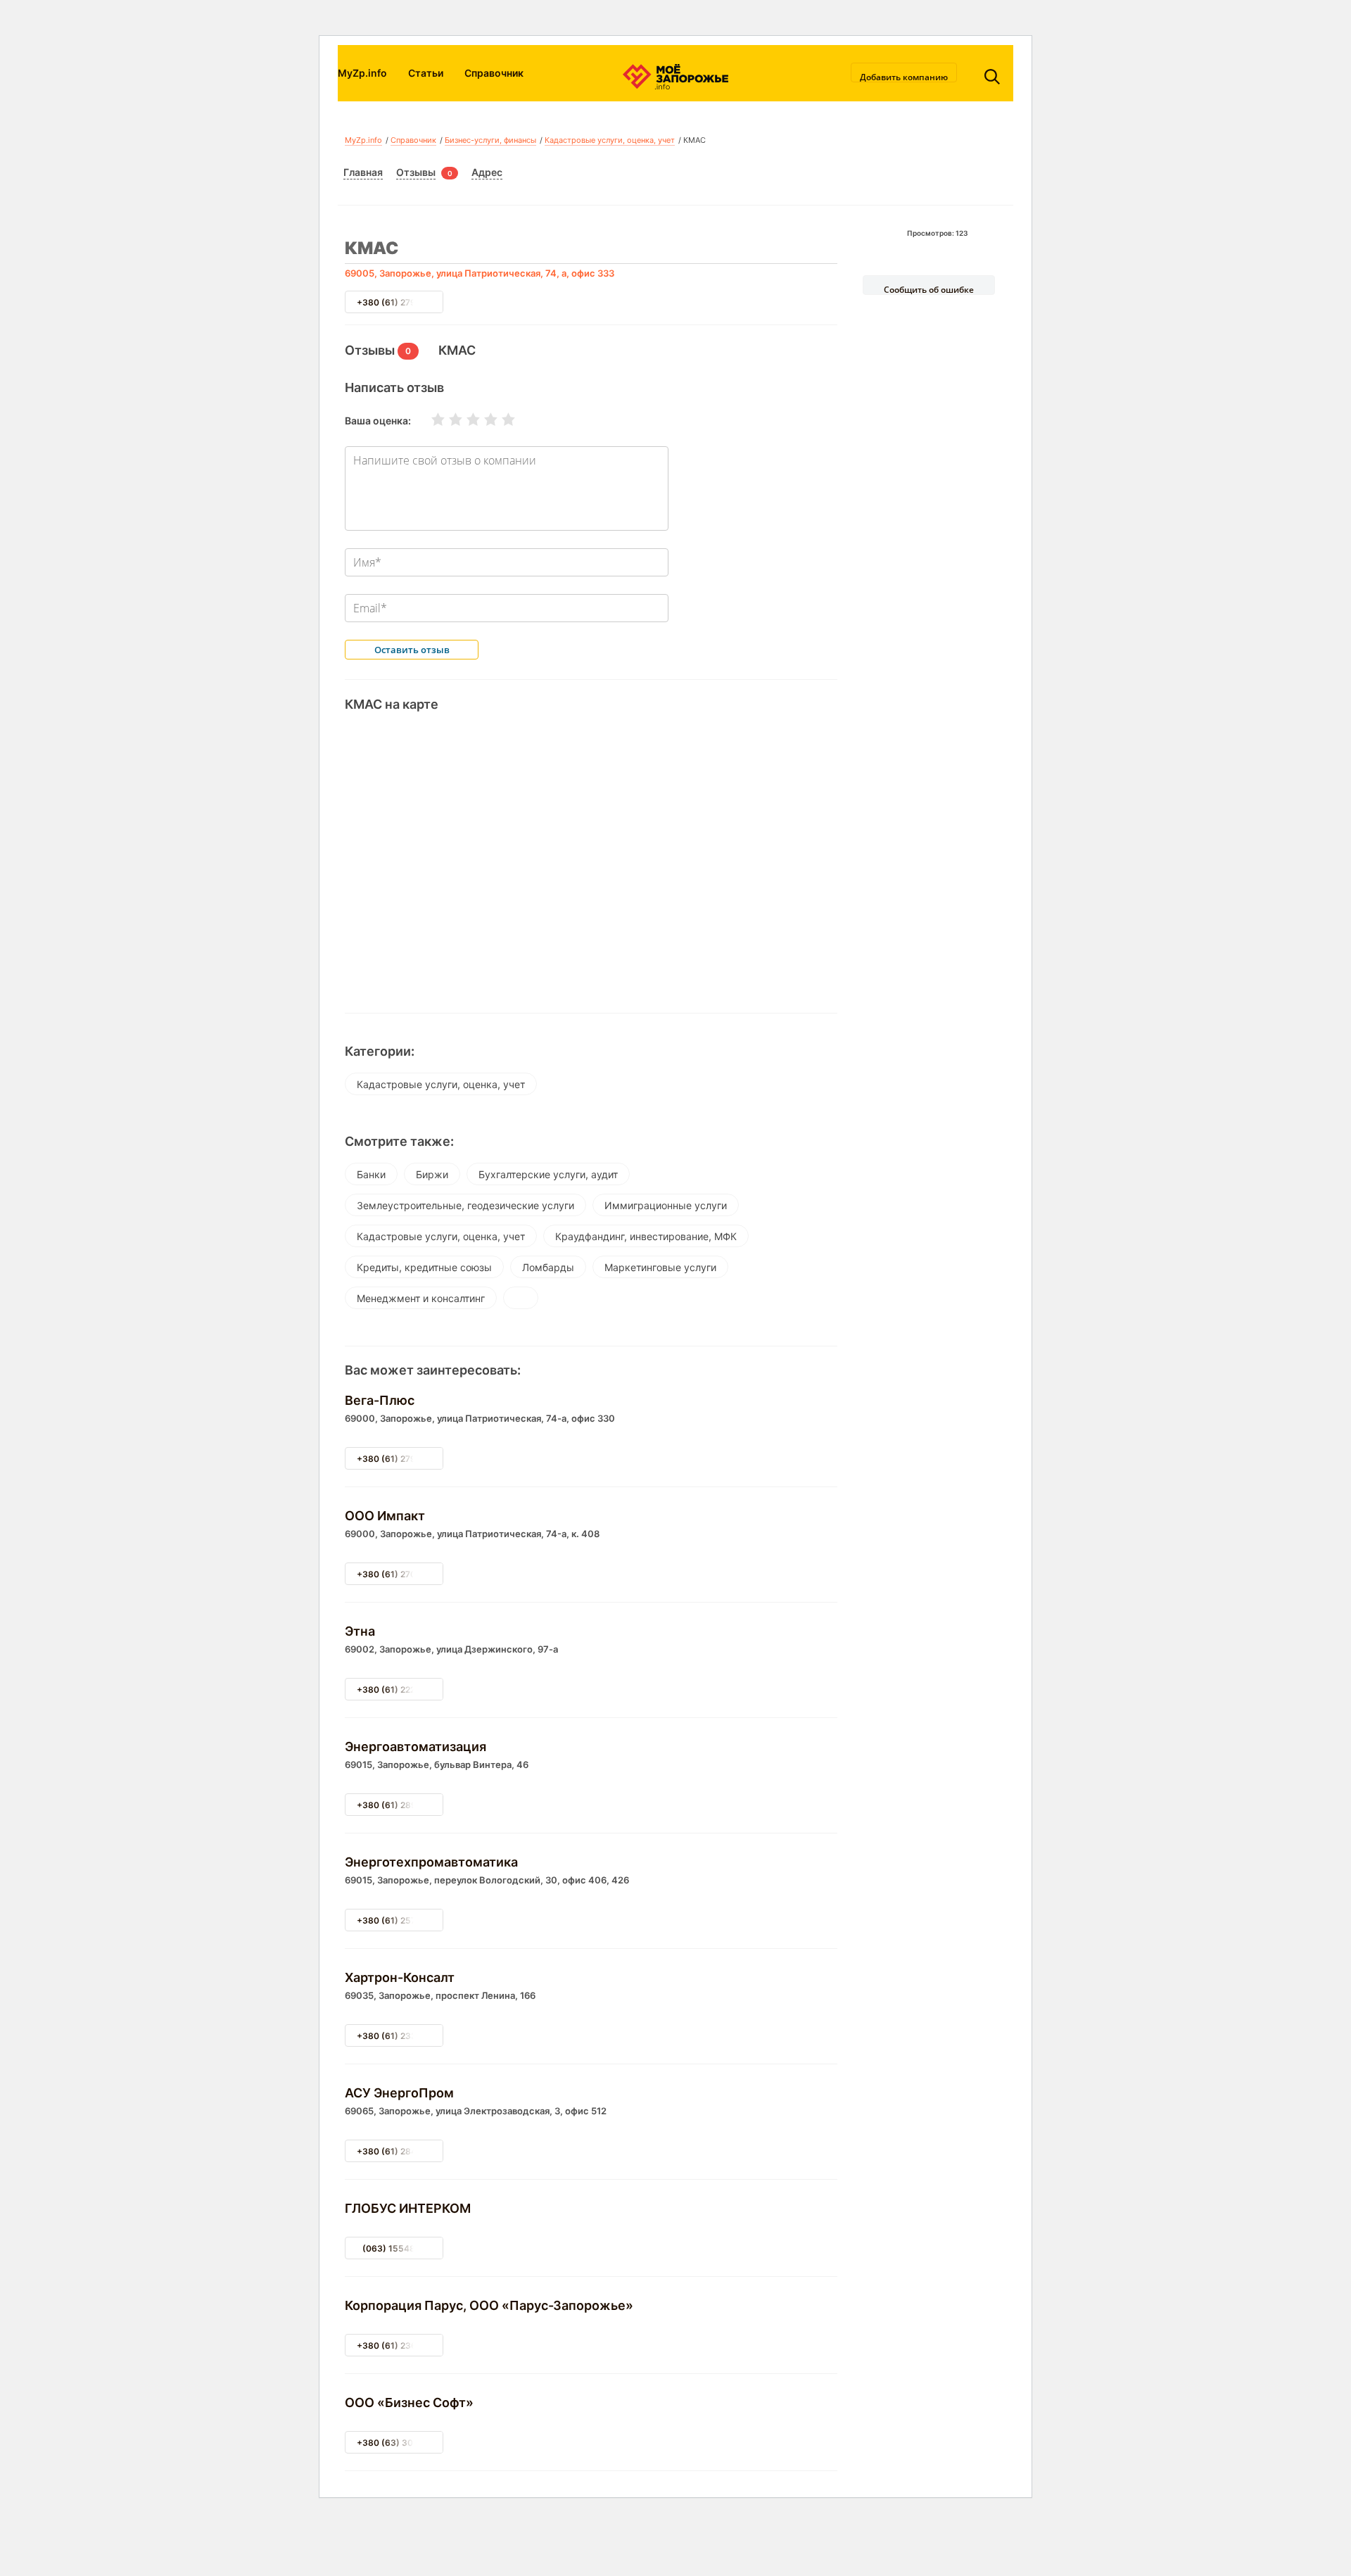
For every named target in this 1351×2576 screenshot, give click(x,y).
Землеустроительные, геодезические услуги (465, 1205)
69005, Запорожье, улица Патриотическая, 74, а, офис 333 (480, 273)
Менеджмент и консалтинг (421, 1298)
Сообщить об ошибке (929, 289)
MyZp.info (362, 73)
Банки (371, 1174)
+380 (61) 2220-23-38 (404, 1690)
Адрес (487, 172)
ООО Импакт (385, 1516)
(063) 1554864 (394, 2248)
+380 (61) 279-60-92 (401, 302)
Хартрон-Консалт (400, 1977)
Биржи (432, 1174)
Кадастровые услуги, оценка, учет (610, 140)
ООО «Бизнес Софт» (409, 2403)
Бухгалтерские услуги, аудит (548, 1174)
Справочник (494, 73)
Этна (360, 1631)
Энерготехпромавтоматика (431, 1862)
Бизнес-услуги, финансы (490, 140)
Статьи (426, 73)
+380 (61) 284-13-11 (400, 2151)
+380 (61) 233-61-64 (401, 2036)
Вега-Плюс (380, 1400)
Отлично (500, 419)
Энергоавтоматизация (416, 1747)
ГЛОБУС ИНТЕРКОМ (408, 2208)
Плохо (447, 419)
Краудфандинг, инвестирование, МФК (646, 1236)
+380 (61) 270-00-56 (402, 1574)
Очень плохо (429, 419)
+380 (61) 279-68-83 (402, 1459)
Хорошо (482, 419)
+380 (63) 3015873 (398, 2443)
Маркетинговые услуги (660, 1267)
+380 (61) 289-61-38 (401, 1805)
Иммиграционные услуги (666, 1205)
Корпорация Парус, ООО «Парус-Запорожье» (489, 2305)
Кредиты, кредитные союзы (424, 1267)
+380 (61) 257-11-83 (400, 1920)
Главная (363, 172)
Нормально (464, 419)
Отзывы (416, 172)
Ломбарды (548, 1267)
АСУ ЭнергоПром (399, 2093)
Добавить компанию (904, 77)
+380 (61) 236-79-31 (401, 2345)
